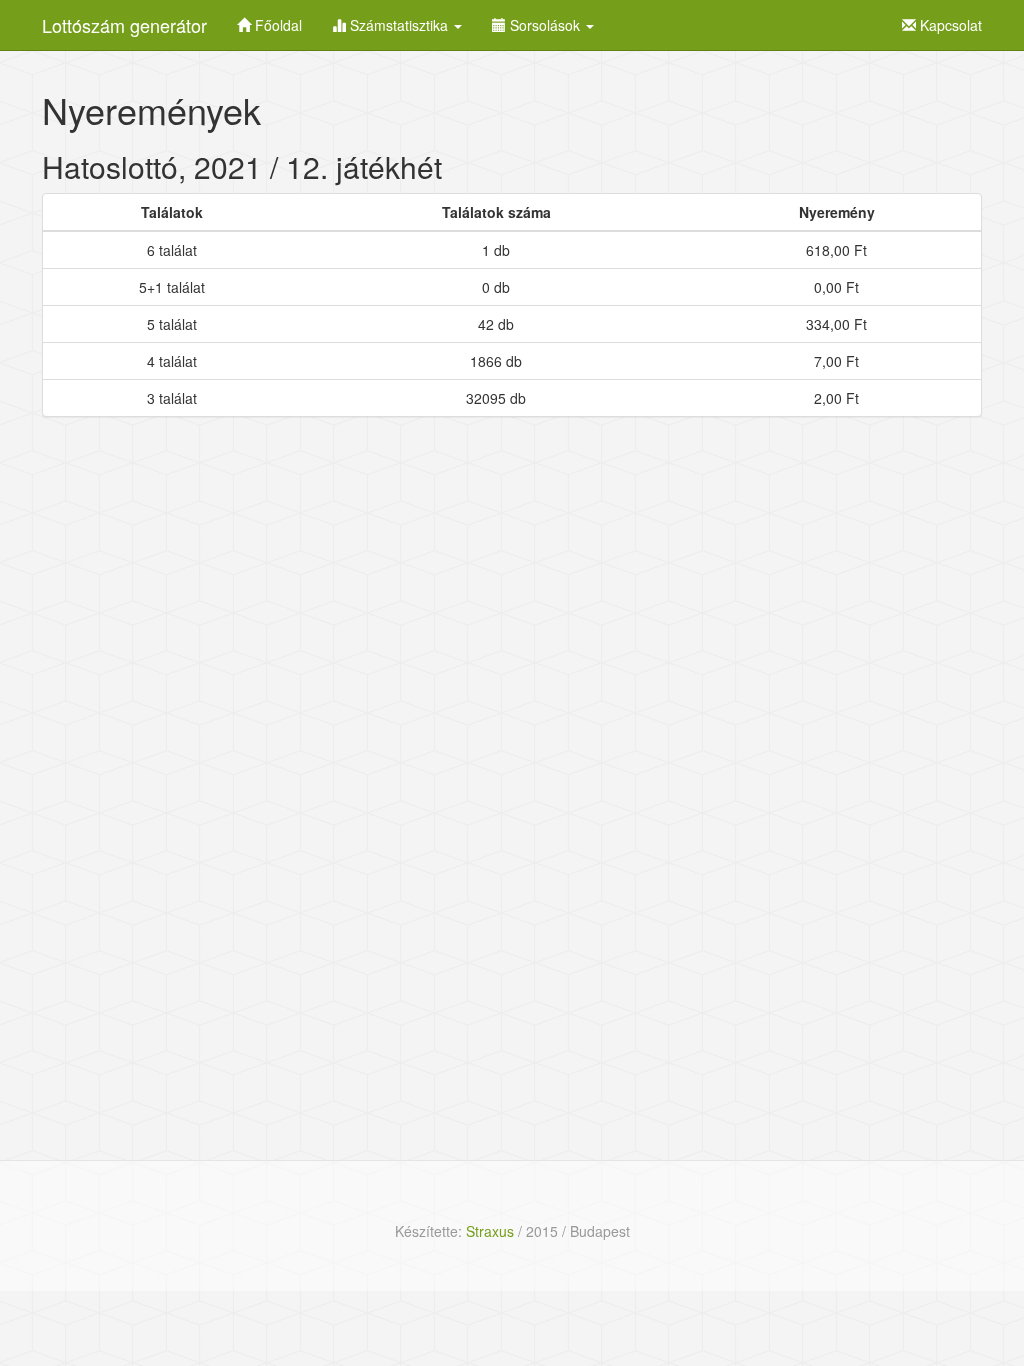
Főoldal (276, 25)
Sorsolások (545, 25)
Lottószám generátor (124, 25)
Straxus (490, 1231)
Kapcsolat (949, 25)
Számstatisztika (399, 25)
